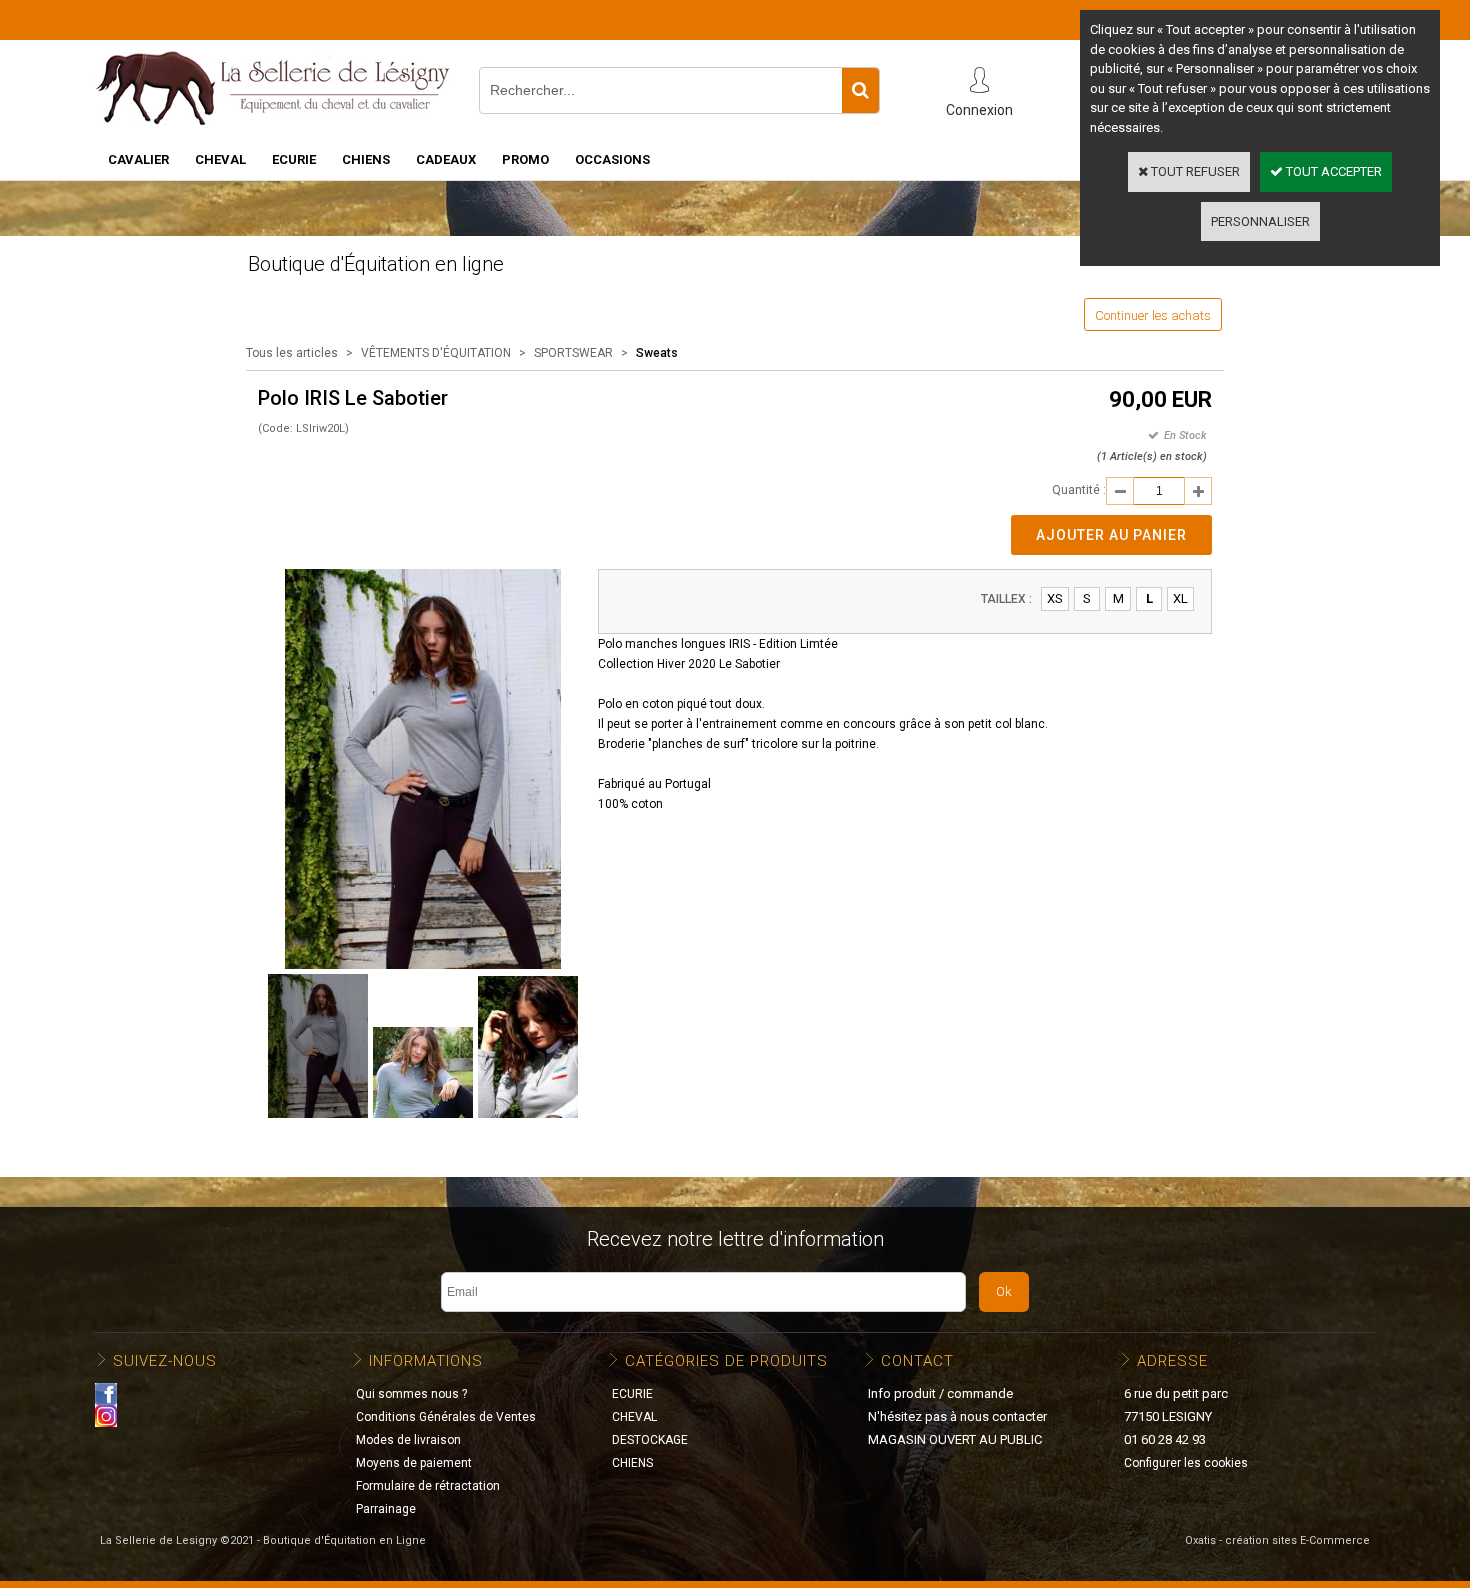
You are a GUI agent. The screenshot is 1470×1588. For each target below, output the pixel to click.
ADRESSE (1172, 1361)
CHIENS (366, 159)
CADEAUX (446, 159)
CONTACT (917, 1361)
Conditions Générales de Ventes (446, 1417)
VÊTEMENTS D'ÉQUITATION (436, 353)
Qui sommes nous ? (411, 1394)
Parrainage (386, 1509)
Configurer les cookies (1186, 1463)
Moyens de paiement (414, 1463)
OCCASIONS (612, 159)
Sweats (657, 353)
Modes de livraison (408, 1440)
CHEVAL (220, 159)
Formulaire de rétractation (428, 1486)
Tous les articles (292, 353)
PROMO (525, 159)
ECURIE (294, 159)
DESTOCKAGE (650, 1440)
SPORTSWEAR (573, 353)
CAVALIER (138, 159)
